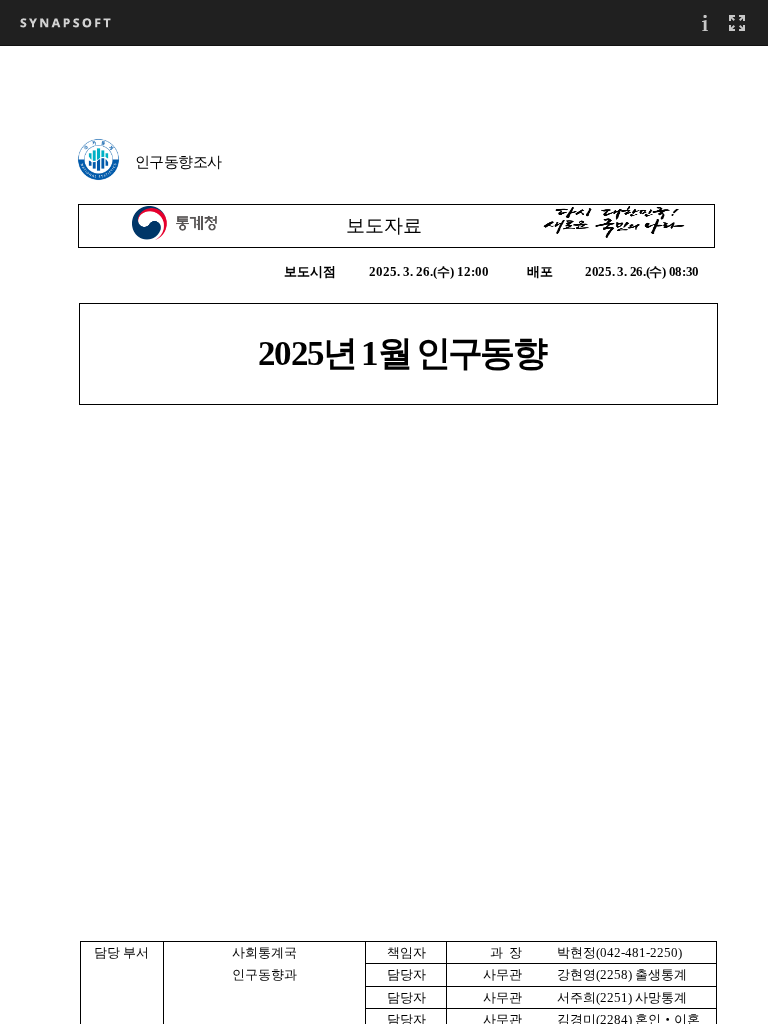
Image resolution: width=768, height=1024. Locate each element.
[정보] (705, 22)
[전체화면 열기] (737, 22)
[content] (384, 534)
